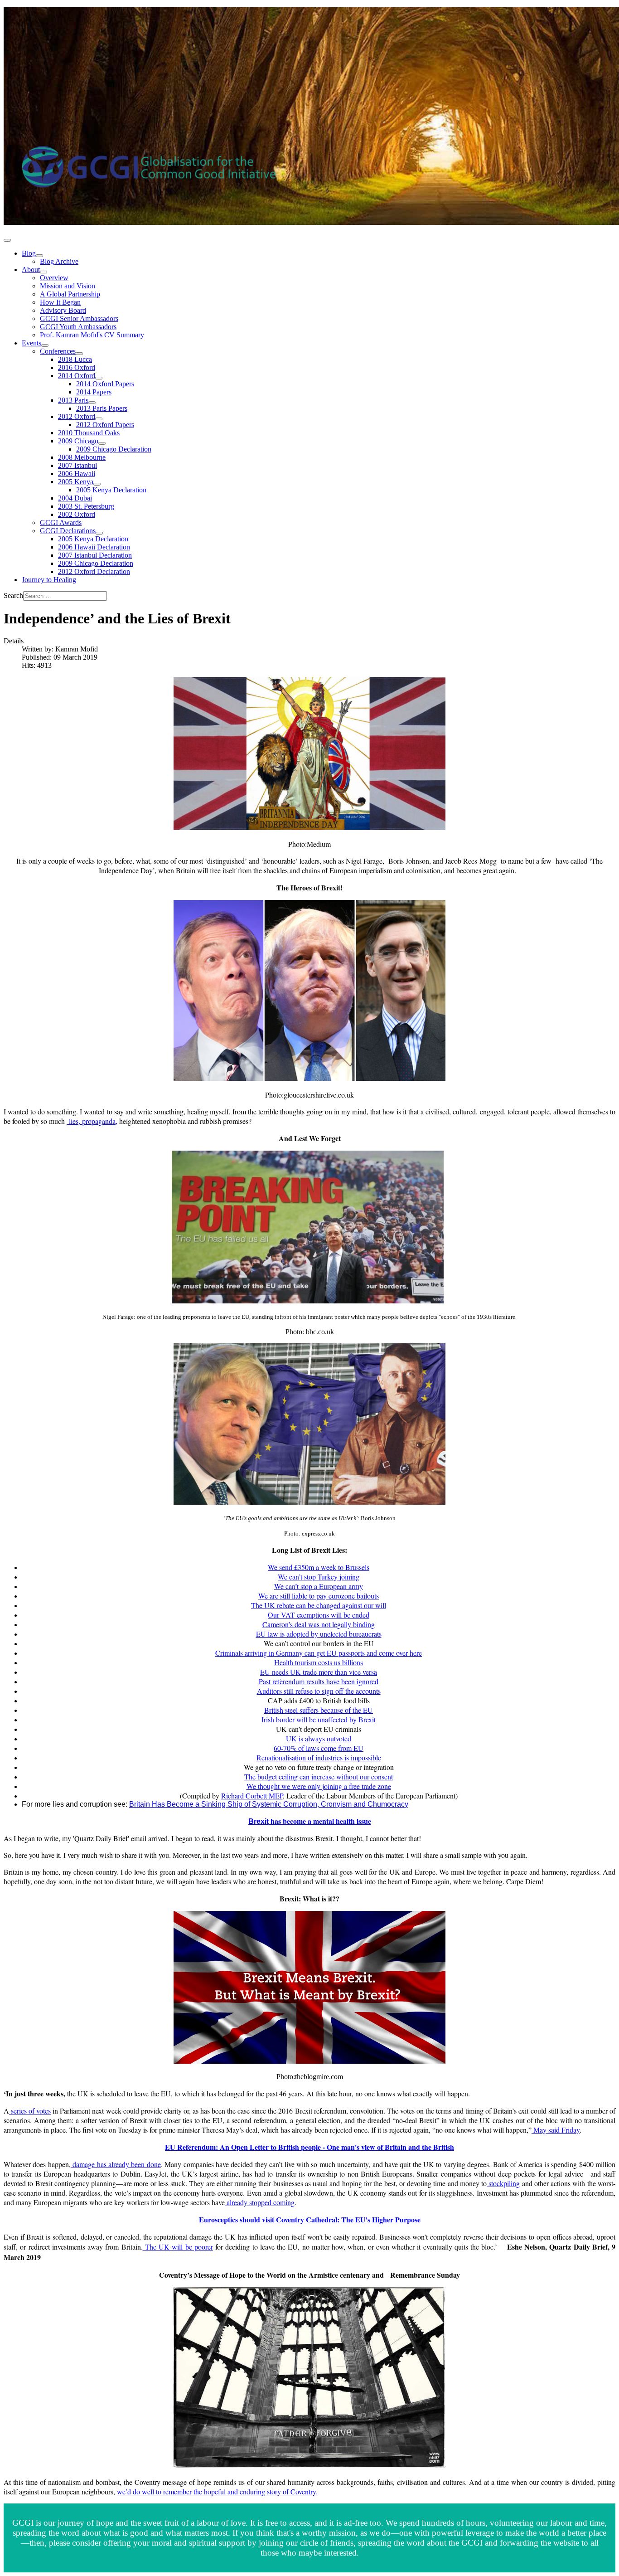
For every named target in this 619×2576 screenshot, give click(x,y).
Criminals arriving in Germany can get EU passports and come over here (319, 1653)
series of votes (30, 2111)
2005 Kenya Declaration (111, 490)
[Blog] (39, 256)
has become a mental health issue (310, 1821)
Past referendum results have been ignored (319, 1681)
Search (13, 595)
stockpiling (503, 2183)
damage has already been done (116, 2164)
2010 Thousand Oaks (89, 433)
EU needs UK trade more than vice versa (319, 1672)
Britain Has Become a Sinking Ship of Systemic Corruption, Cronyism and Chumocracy (269, 1804)
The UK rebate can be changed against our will (319, 1605)
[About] (44, 272)
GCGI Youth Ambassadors (78, 327)
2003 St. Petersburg (86, 506)
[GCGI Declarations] (99, 533)
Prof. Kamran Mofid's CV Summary (92, 335)
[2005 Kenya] (97, 484)
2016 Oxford (77, 367)
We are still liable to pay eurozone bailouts (319, 1596)
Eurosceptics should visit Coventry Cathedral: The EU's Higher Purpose (310, 2219)
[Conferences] (79, 354)
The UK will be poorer (178, 2247)
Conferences (58, 351)
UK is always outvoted (319, 1738)
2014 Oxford (77, 376)
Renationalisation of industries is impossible (319, 1757)
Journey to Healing (49, 580)
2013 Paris (73, 400)
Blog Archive (59, 261)
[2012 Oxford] (99, 419)
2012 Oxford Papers (105, 425)
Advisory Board (63, 310)
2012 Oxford (77, 416)
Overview (54, 278)
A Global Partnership (70, 294)
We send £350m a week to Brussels (319, 1567)
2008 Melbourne (82, 457)
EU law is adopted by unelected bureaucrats (319, 1634)
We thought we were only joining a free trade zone (319, 1786)
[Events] (45, 345)
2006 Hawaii (77, 474)
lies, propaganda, (92, 1121)
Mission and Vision (68, 286)
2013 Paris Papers (102, 408)
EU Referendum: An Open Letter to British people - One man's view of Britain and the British (309, 2147)
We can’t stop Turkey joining (319, 1577)
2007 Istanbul (77, 465)
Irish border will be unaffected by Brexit (319, 1719)
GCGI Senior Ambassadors (79, 318)
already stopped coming (260, 2202)
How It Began (60, 302)
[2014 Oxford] (99, 378)
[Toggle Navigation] (7, 240)
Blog (29, 253)
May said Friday (556, 2130)
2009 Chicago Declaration (114, 449)
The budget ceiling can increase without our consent (319, 1776)
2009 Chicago (78, 441)
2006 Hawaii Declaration (94, 547)
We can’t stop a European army (319, 1586)
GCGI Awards (61, 522)
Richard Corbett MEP (252, 1796)
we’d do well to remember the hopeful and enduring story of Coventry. (217, 2491)
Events (31, 343)
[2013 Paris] (92, 403)
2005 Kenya (76, 482)
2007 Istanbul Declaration (95, 555)
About (31, 270)
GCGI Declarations (68, 531)
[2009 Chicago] (102, 443)
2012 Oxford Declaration (94, 571)
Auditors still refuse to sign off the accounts (319, 1691)
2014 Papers (94, 392)
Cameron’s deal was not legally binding (319, 1624)
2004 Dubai (75, 498)
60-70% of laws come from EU (319, 1748)
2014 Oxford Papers (105, 384)
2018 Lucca (75, 359)
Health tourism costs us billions (319, 1662)
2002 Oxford (77, 514)
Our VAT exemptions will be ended (319, 1615)
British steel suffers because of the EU (319, 1710)
